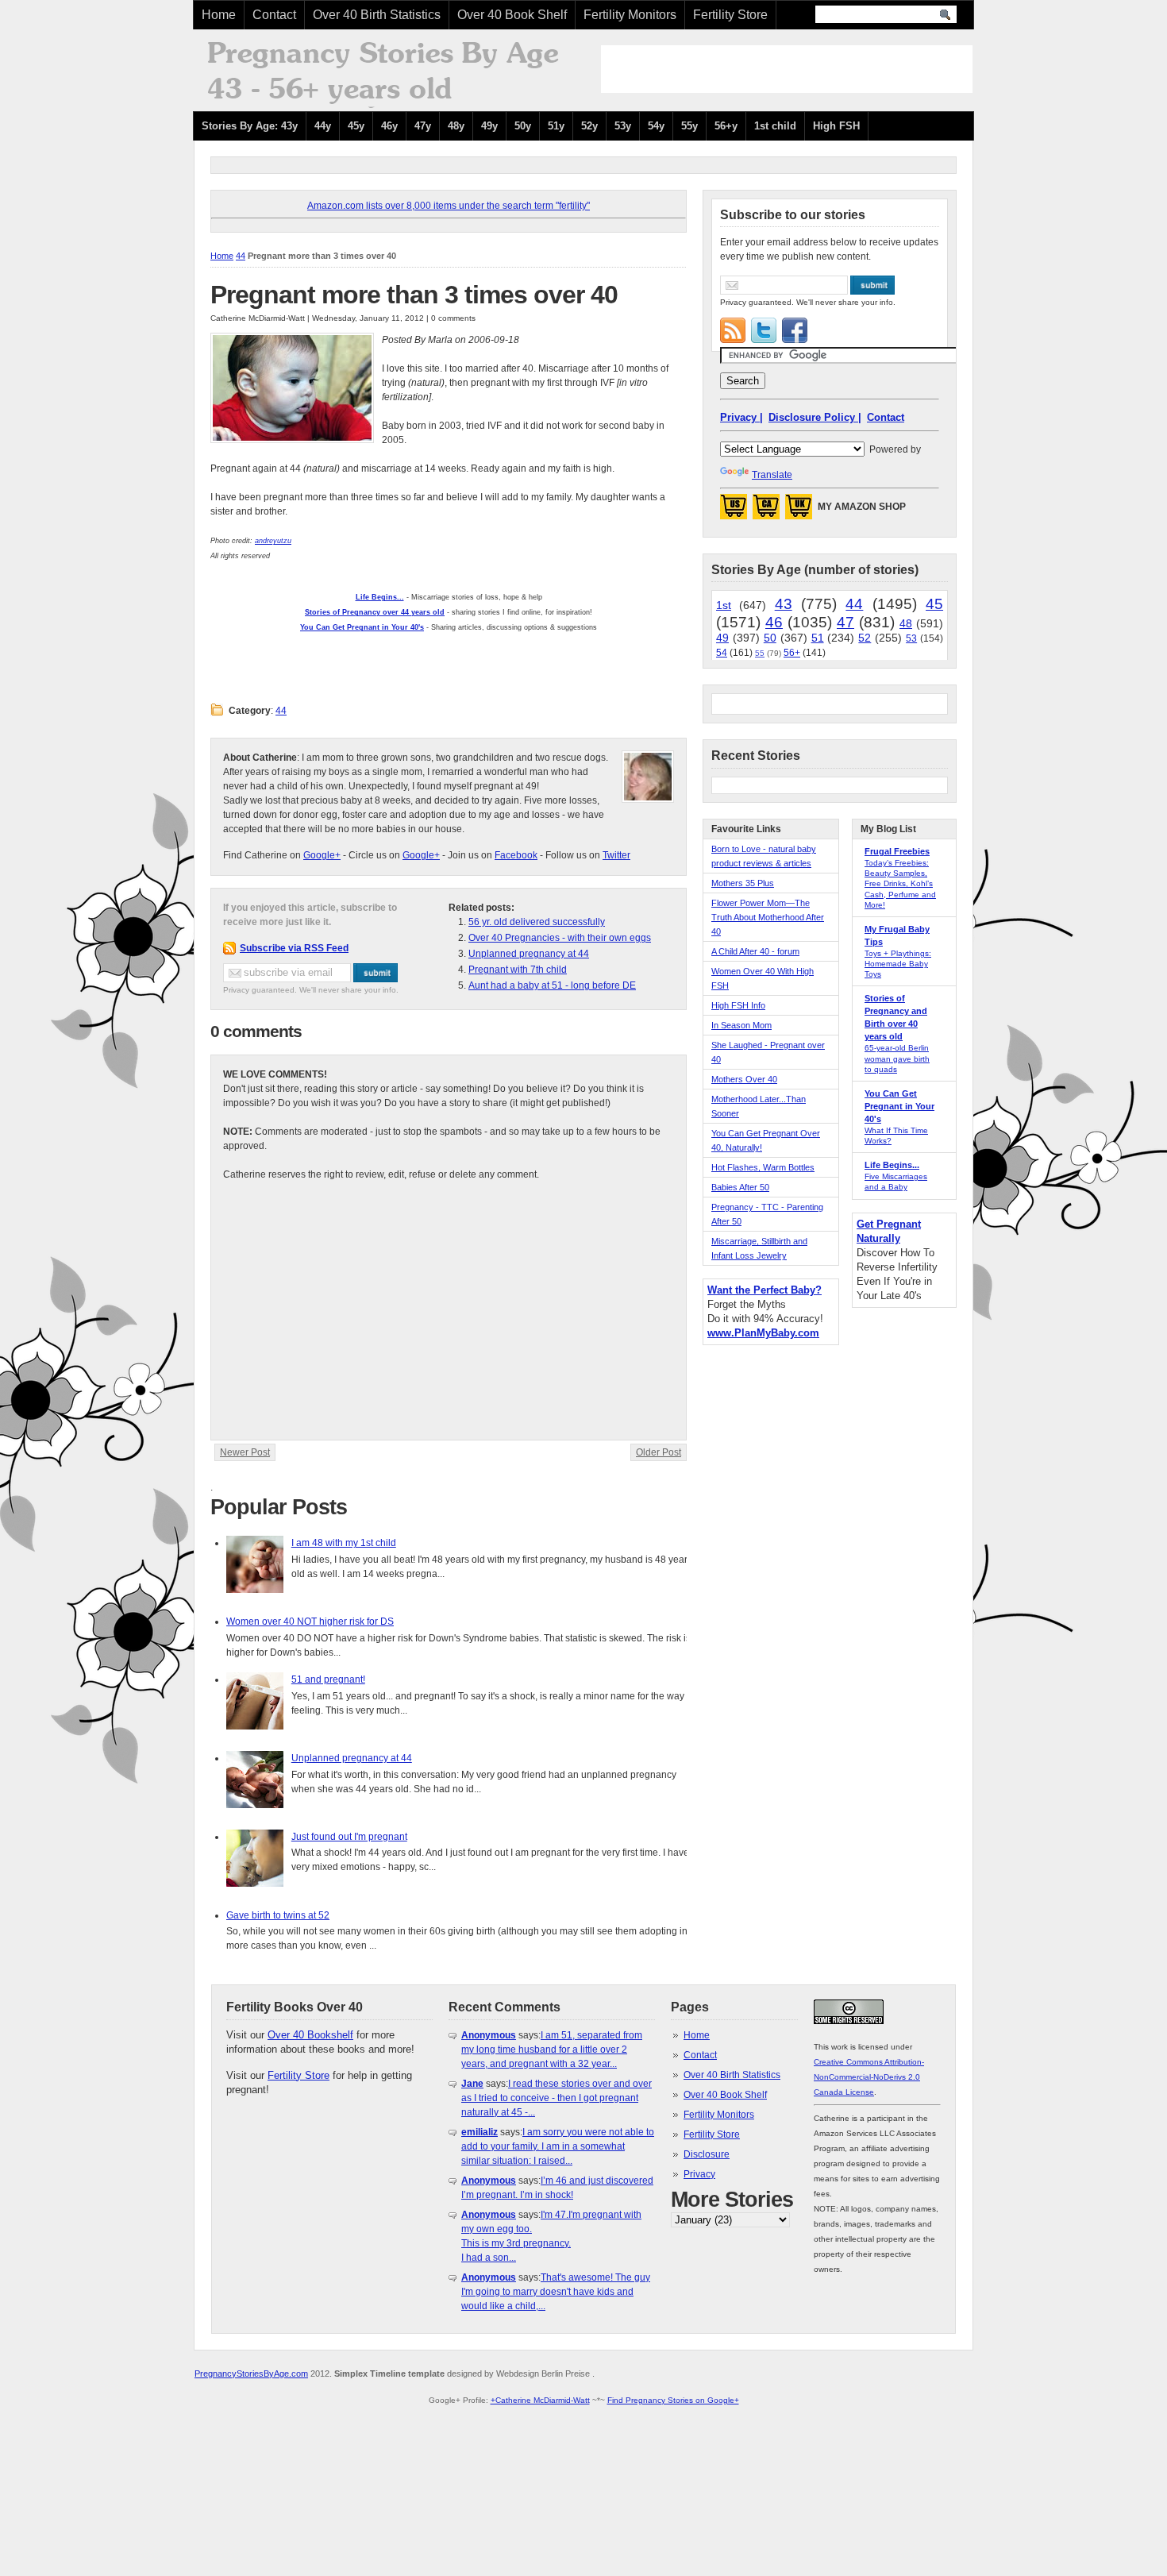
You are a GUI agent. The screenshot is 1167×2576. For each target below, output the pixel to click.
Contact (274, 15)
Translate (772, 475)
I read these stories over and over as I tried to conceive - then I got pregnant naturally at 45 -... (557, 2098)
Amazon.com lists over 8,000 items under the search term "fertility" (449, 206)
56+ (792, 653)
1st (724, 605)
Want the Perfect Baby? (765, 1290)
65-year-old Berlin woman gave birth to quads (897, 1058)
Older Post (659, 1452)
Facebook (516, 855)
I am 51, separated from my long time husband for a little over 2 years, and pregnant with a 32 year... (552, 2050)
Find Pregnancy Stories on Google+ (673, 2400)
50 (770, 638)
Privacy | (741, 417)
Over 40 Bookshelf (310, 2035)
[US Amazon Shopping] (734, 511)
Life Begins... (892, 1165)
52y (589, 126)
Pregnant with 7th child (518, 970)
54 (722, 653)
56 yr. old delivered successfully (537, 922)
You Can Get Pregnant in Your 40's (899, 1106)
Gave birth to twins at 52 (278, 1915)
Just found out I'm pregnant (349, 1837)
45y (356, 126)
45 (934, 604)
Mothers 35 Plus (743, 883)
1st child (775, 126)
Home (219, 15)
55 (760, 653)
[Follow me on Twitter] (764, 330)
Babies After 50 (740, 1187)
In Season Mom (741, 1025)
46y (389, 126)
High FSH (836, 126)
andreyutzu (273, 541)
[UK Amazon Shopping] (799, 511)
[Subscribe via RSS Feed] (733, 330)
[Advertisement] (787, 69)
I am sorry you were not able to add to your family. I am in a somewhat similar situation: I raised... (558, 2146)
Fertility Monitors (630, 15)
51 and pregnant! (328, 1679)
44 (241, 256)
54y (656, 126)
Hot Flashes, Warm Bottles (763, 1167)
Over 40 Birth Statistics (377, 15)
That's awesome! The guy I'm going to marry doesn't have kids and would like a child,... (556, 2292)
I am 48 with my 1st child (344, 1543)
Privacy (699, 2174)
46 (774, 622)
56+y (726, 126)
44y (323, 126)
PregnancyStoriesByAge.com (251, 2374)
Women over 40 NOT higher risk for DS (310, 1622)
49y (489, 126)
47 (845, 622)
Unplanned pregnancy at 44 (529, 954)
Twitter (616, 855)
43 (784, 604)
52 (865, 638)
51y (556, 126)
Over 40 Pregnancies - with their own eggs (560, 938)
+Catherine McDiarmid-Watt (540, 2400)
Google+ (322, 855)
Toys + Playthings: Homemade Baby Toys (898, 964)
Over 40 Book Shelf (512, 15)
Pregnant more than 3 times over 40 (414, 295)
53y (623, 126)
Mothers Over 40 (744, 1079)
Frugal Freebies (897, 851)
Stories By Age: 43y (250, 126)
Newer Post (245, 1452)
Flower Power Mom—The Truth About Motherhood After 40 (768, 917)
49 (722, 638)
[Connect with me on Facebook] (795, 330)
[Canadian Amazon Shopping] (766, 511)
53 (911, 638)
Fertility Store (730, 15)
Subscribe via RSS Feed (294, 948)
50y (523, 126)
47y (423, 126)
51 (818, 638)
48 (906, 623)
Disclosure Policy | (815, 417)
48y (456, 126)
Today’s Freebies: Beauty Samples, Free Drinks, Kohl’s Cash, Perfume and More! (900, 884)
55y (689, 126)
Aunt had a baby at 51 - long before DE (552, 985)
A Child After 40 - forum (755, 951)
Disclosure (707, 2154)
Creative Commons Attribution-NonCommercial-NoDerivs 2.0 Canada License (869, 2077)
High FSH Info (738, 1005)
